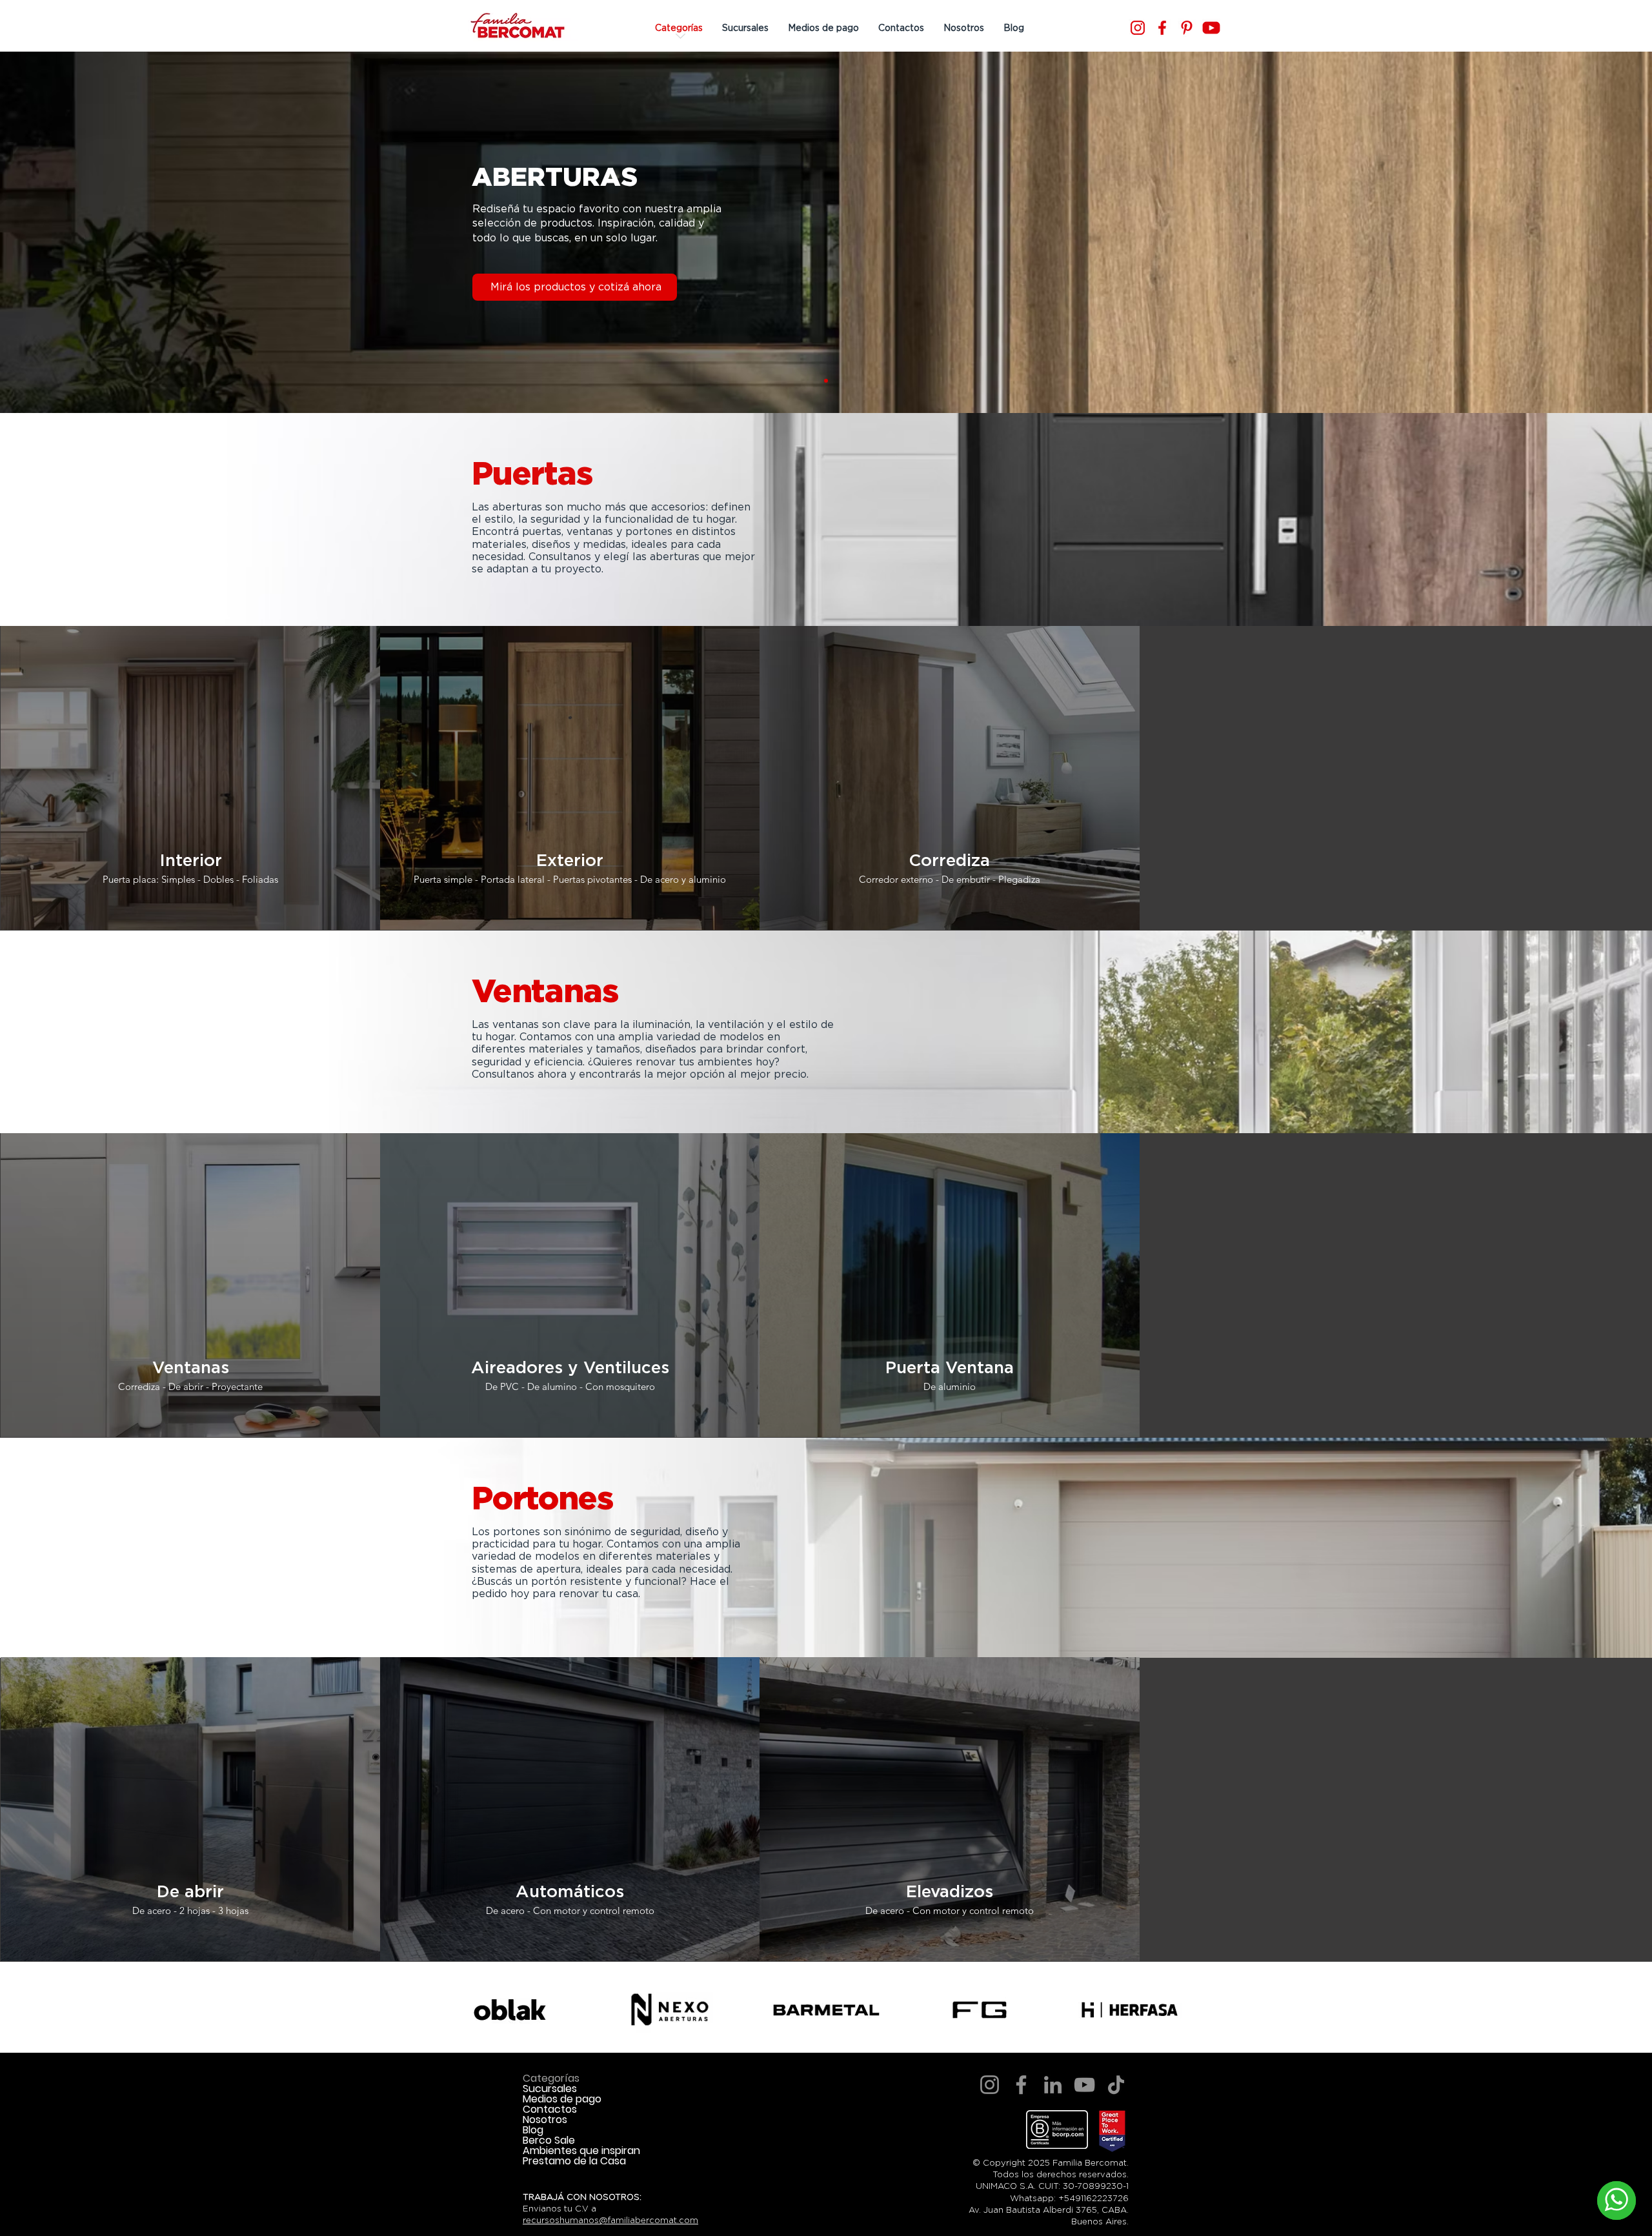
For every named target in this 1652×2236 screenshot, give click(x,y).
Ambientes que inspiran (581, 2151)
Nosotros (545, 2120)
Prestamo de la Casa (574, 2161)
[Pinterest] (1187, 28)
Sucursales (550, 2089)
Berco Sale (549, 2140)
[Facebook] (1162, 28)
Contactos (550, 2110)
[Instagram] (1138, 28)
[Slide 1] (826, 381)
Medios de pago (562, 2099)
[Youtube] (1211, 28)
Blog (533, 2130)
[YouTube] (1084, 2085)
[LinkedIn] (1053, 2085)
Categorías (551, 2079)
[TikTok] (1116, 2085)
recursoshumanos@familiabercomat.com (610, 2220)
